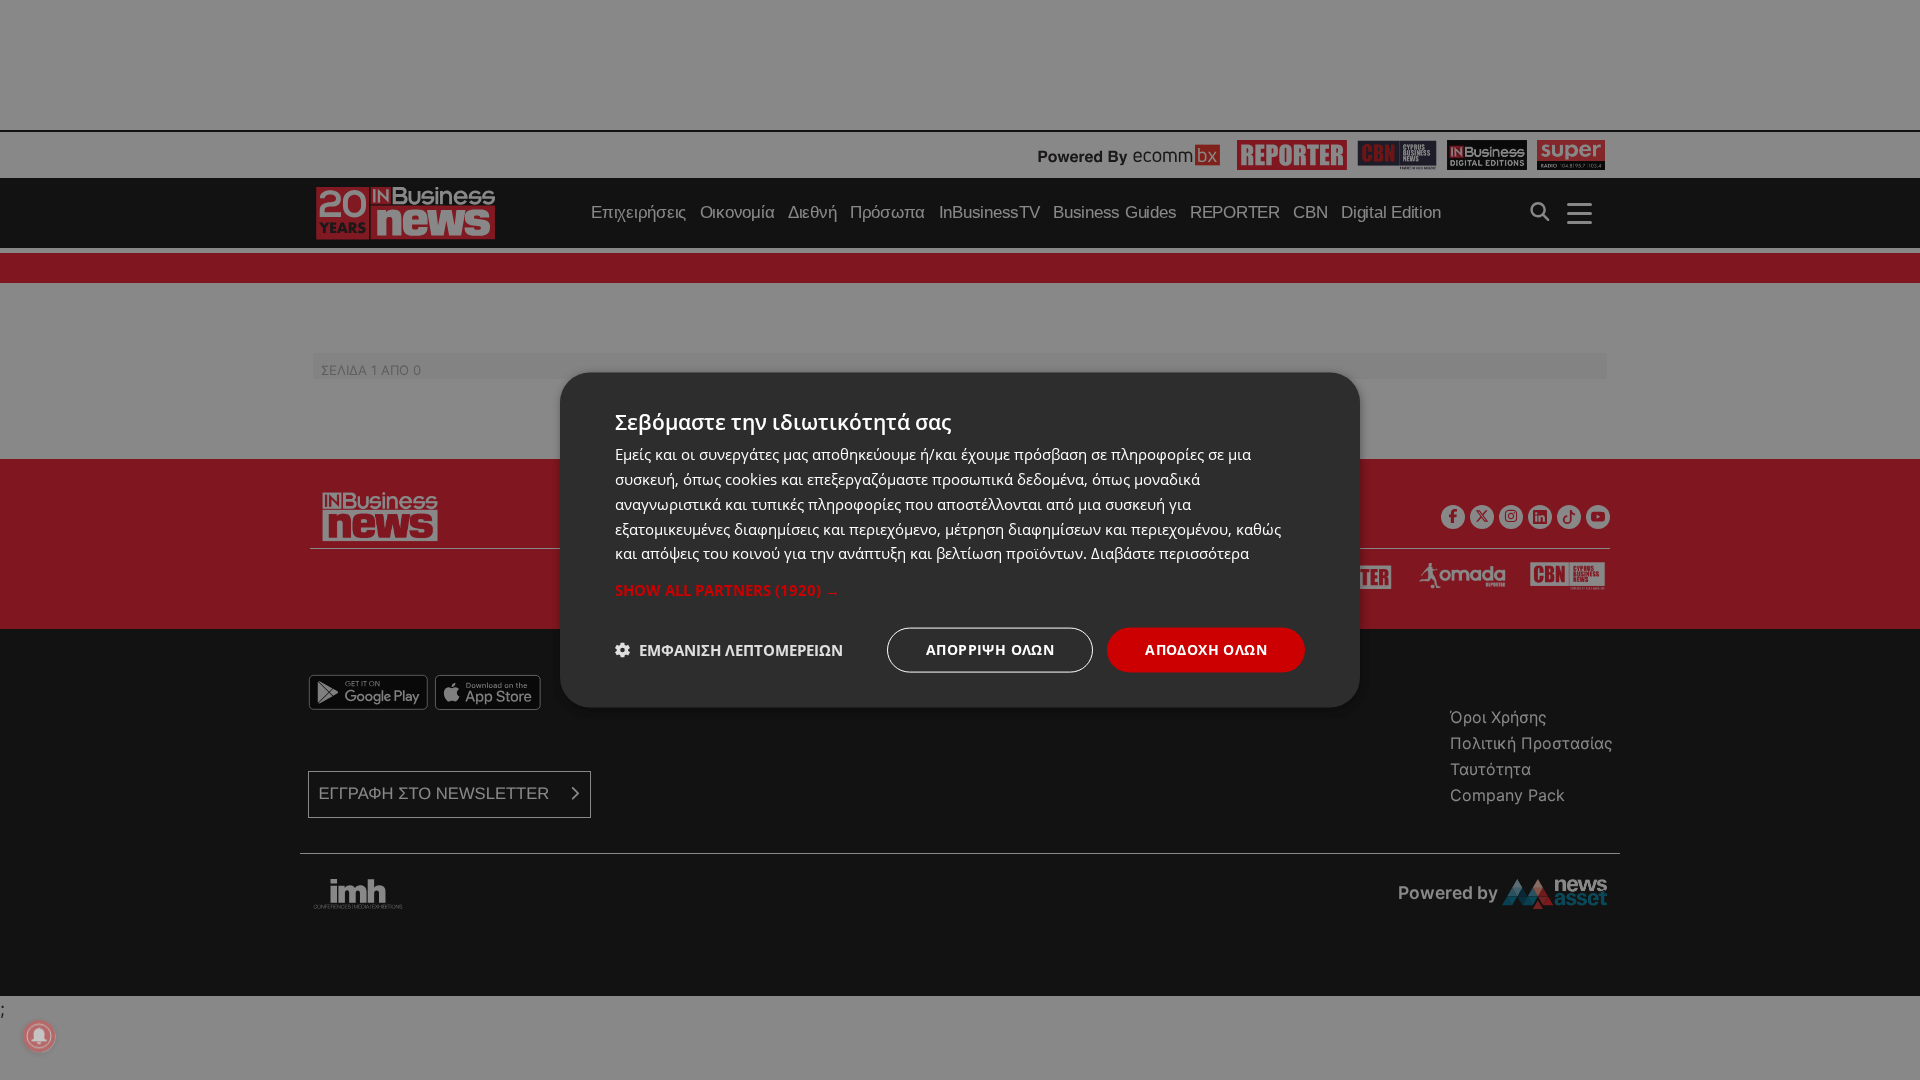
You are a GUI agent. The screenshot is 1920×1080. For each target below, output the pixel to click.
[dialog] (960, 540)
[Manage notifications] (39, 1036)
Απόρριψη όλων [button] (990, 649)
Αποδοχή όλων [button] (1206, 649)
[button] (960, 590)
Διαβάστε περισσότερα (1170, 553)
